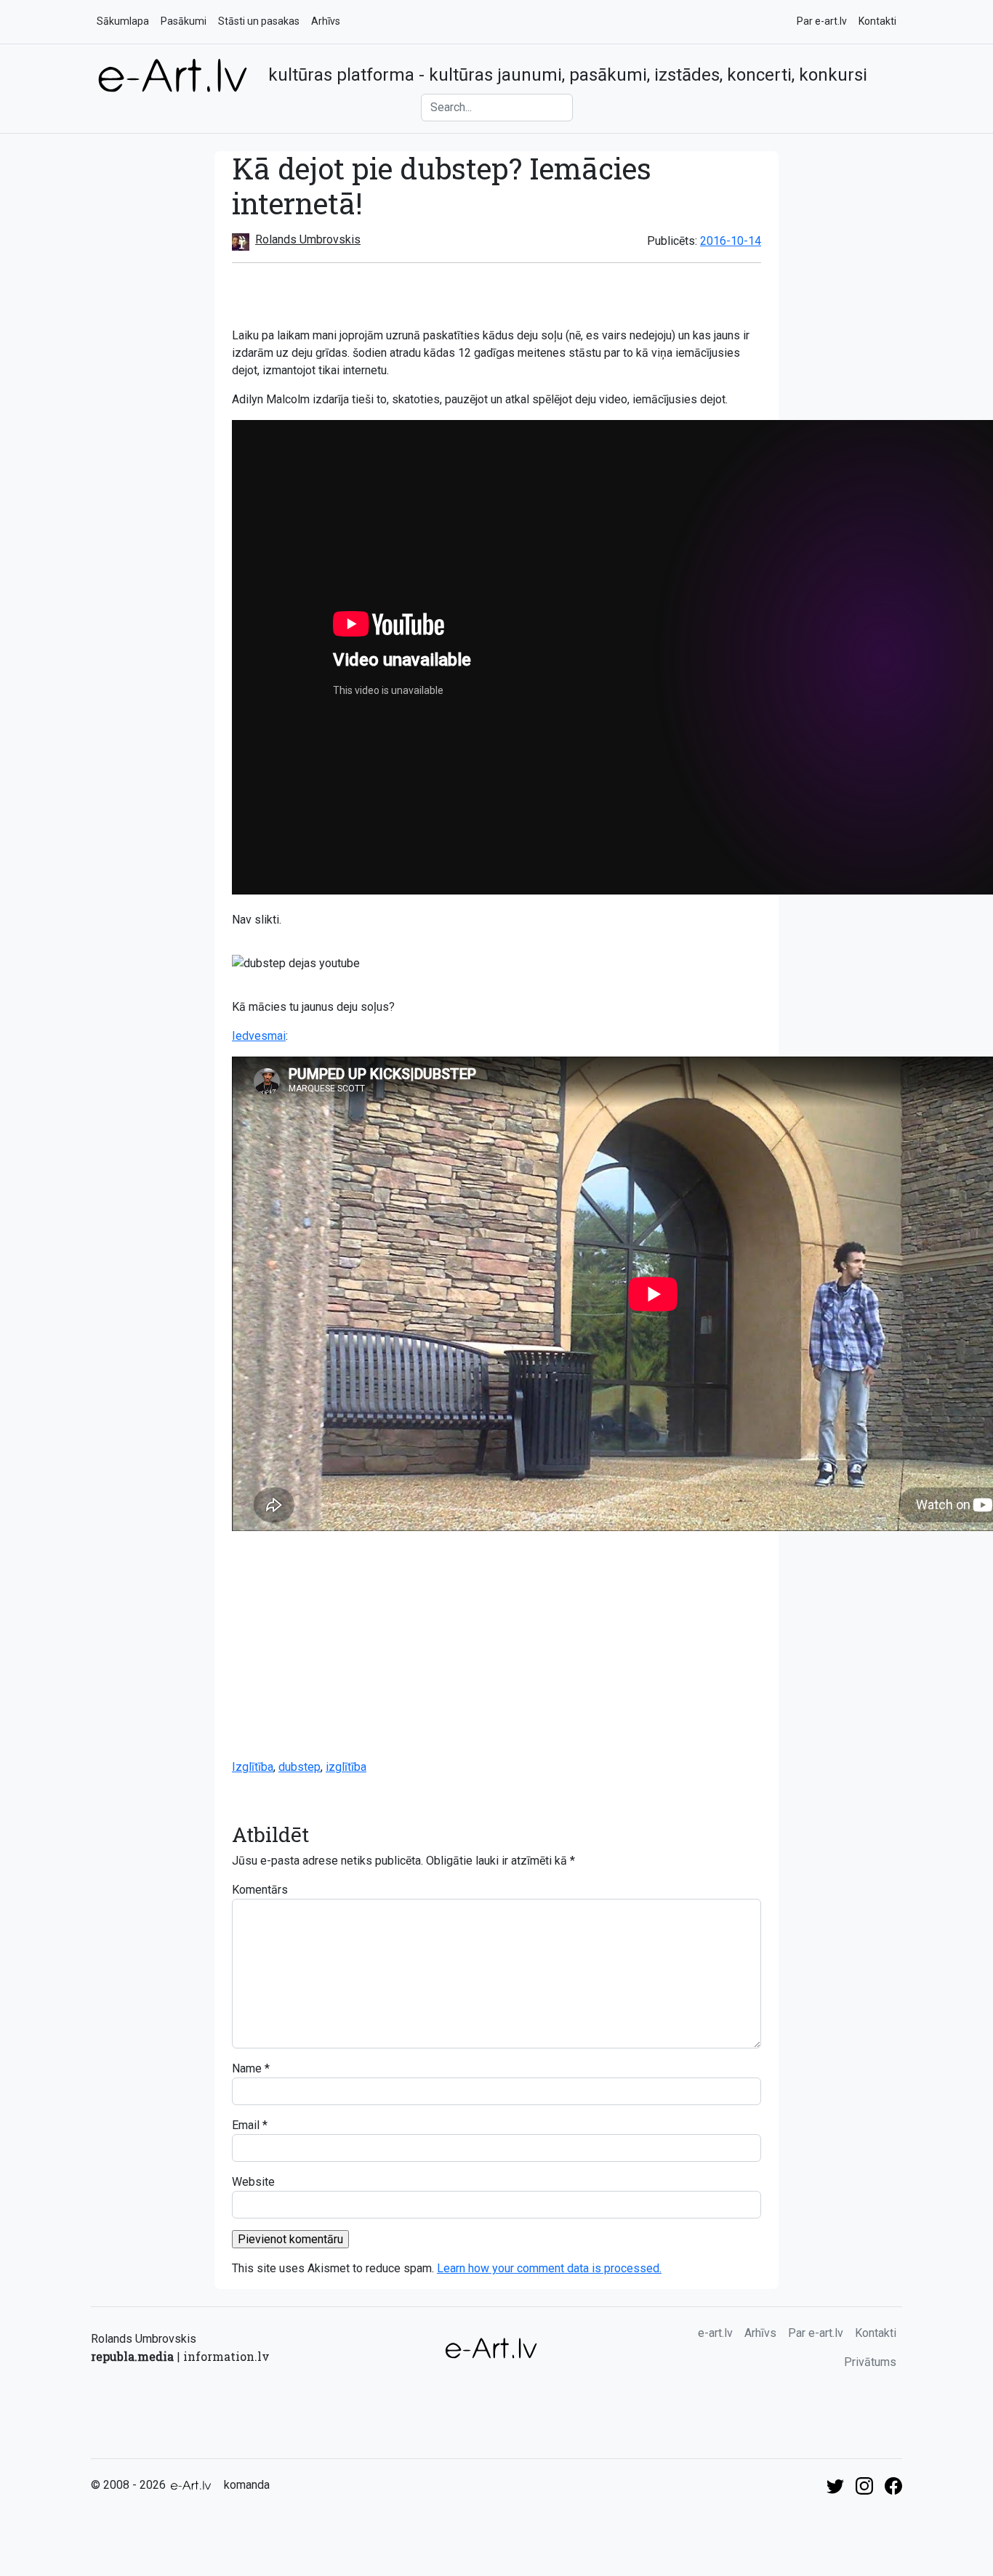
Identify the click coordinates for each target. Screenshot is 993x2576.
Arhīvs (326, 21)
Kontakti (877, 21)
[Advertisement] (496, 1650)
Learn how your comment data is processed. (549, 2268)
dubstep (299, 1767)
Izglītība (253, 1767)
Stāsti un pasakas (259, 21)
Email (246, 2125)
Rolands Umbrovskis (308, 239)
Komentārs (260, 1890)
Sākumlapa (123, 21)
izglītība (346, 1767)
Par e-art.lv (822, 21)
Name (247, 2068)
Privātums (870, 2362)
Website (253, 2182)
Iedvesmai (259, 1036)
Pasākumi (184, 21)
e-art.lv (715, 2333)
